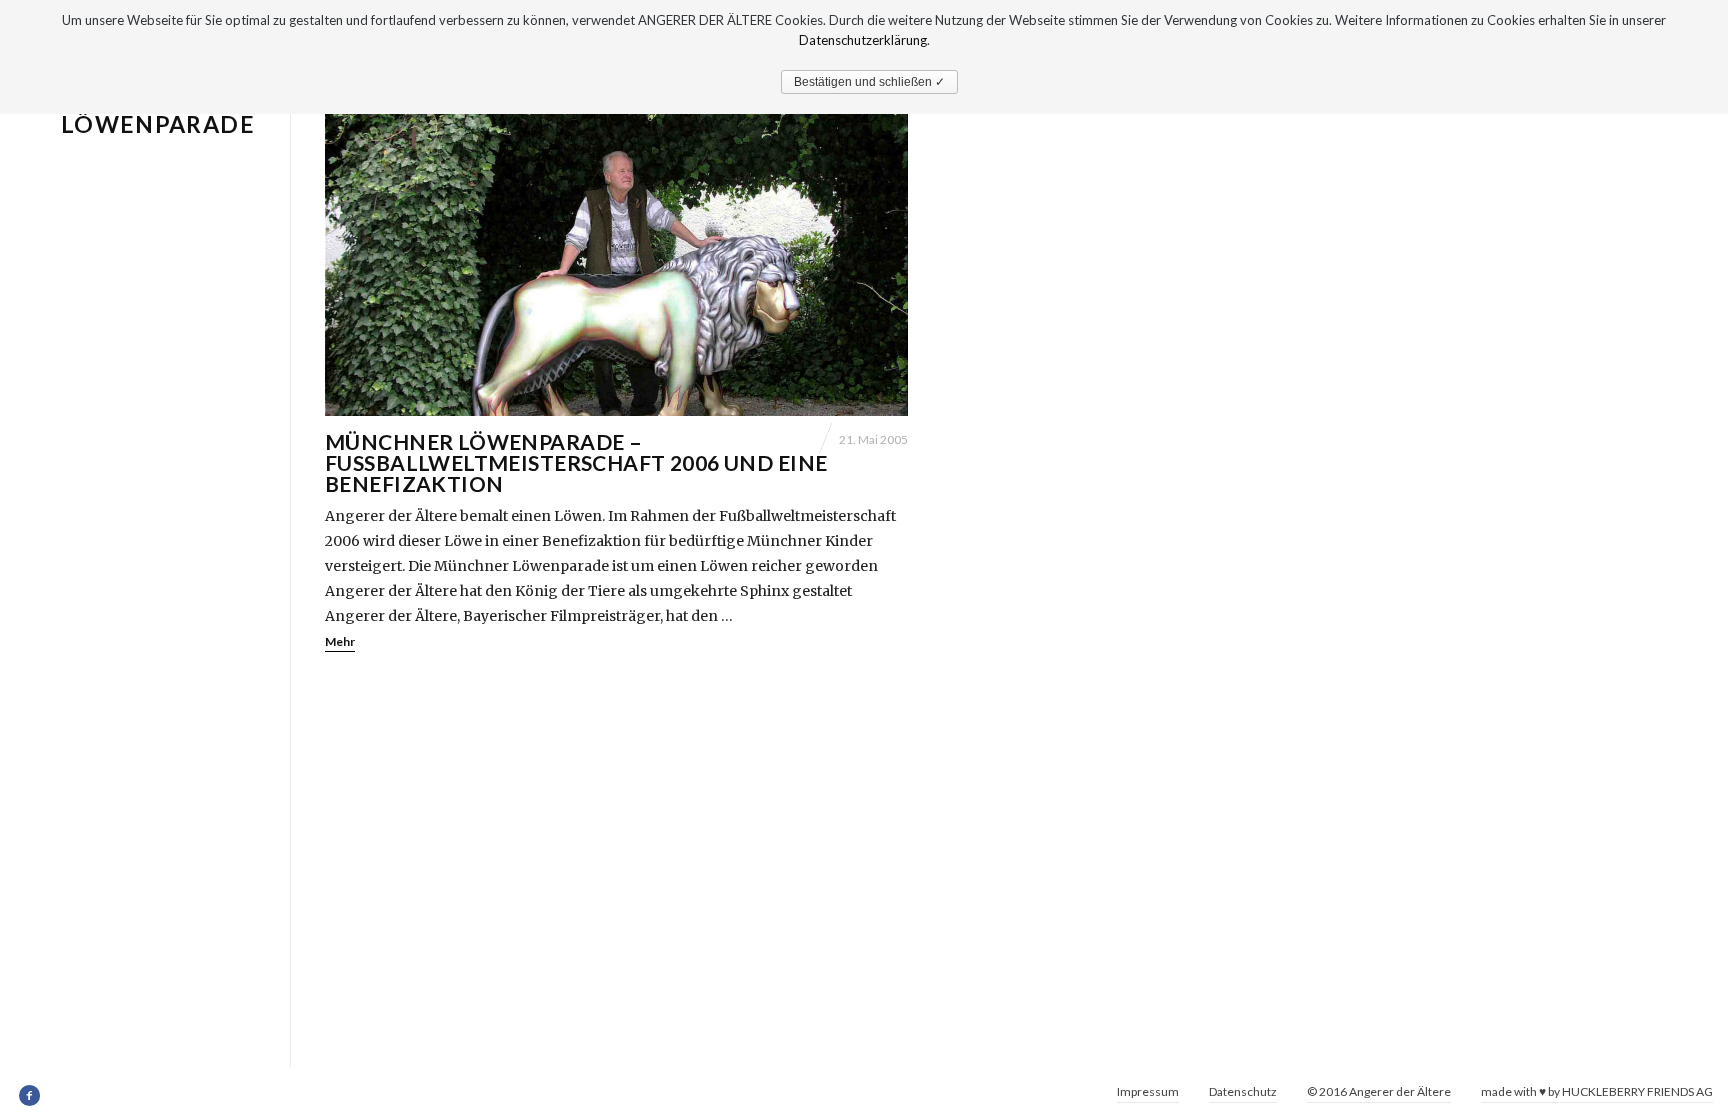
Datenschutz (1243, 1091)
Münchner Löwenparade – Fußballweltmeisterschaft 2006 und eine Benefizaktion (576, 462)
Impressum (1148, 1091)
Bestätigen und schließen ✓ (869, 82)
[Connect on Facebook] (30, 1096)
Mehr (340, 641)
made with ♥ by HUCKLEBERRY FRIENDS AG (1597, 1091)
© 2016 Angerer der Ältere (1379, 1091)
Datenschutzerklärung (863, 40)
